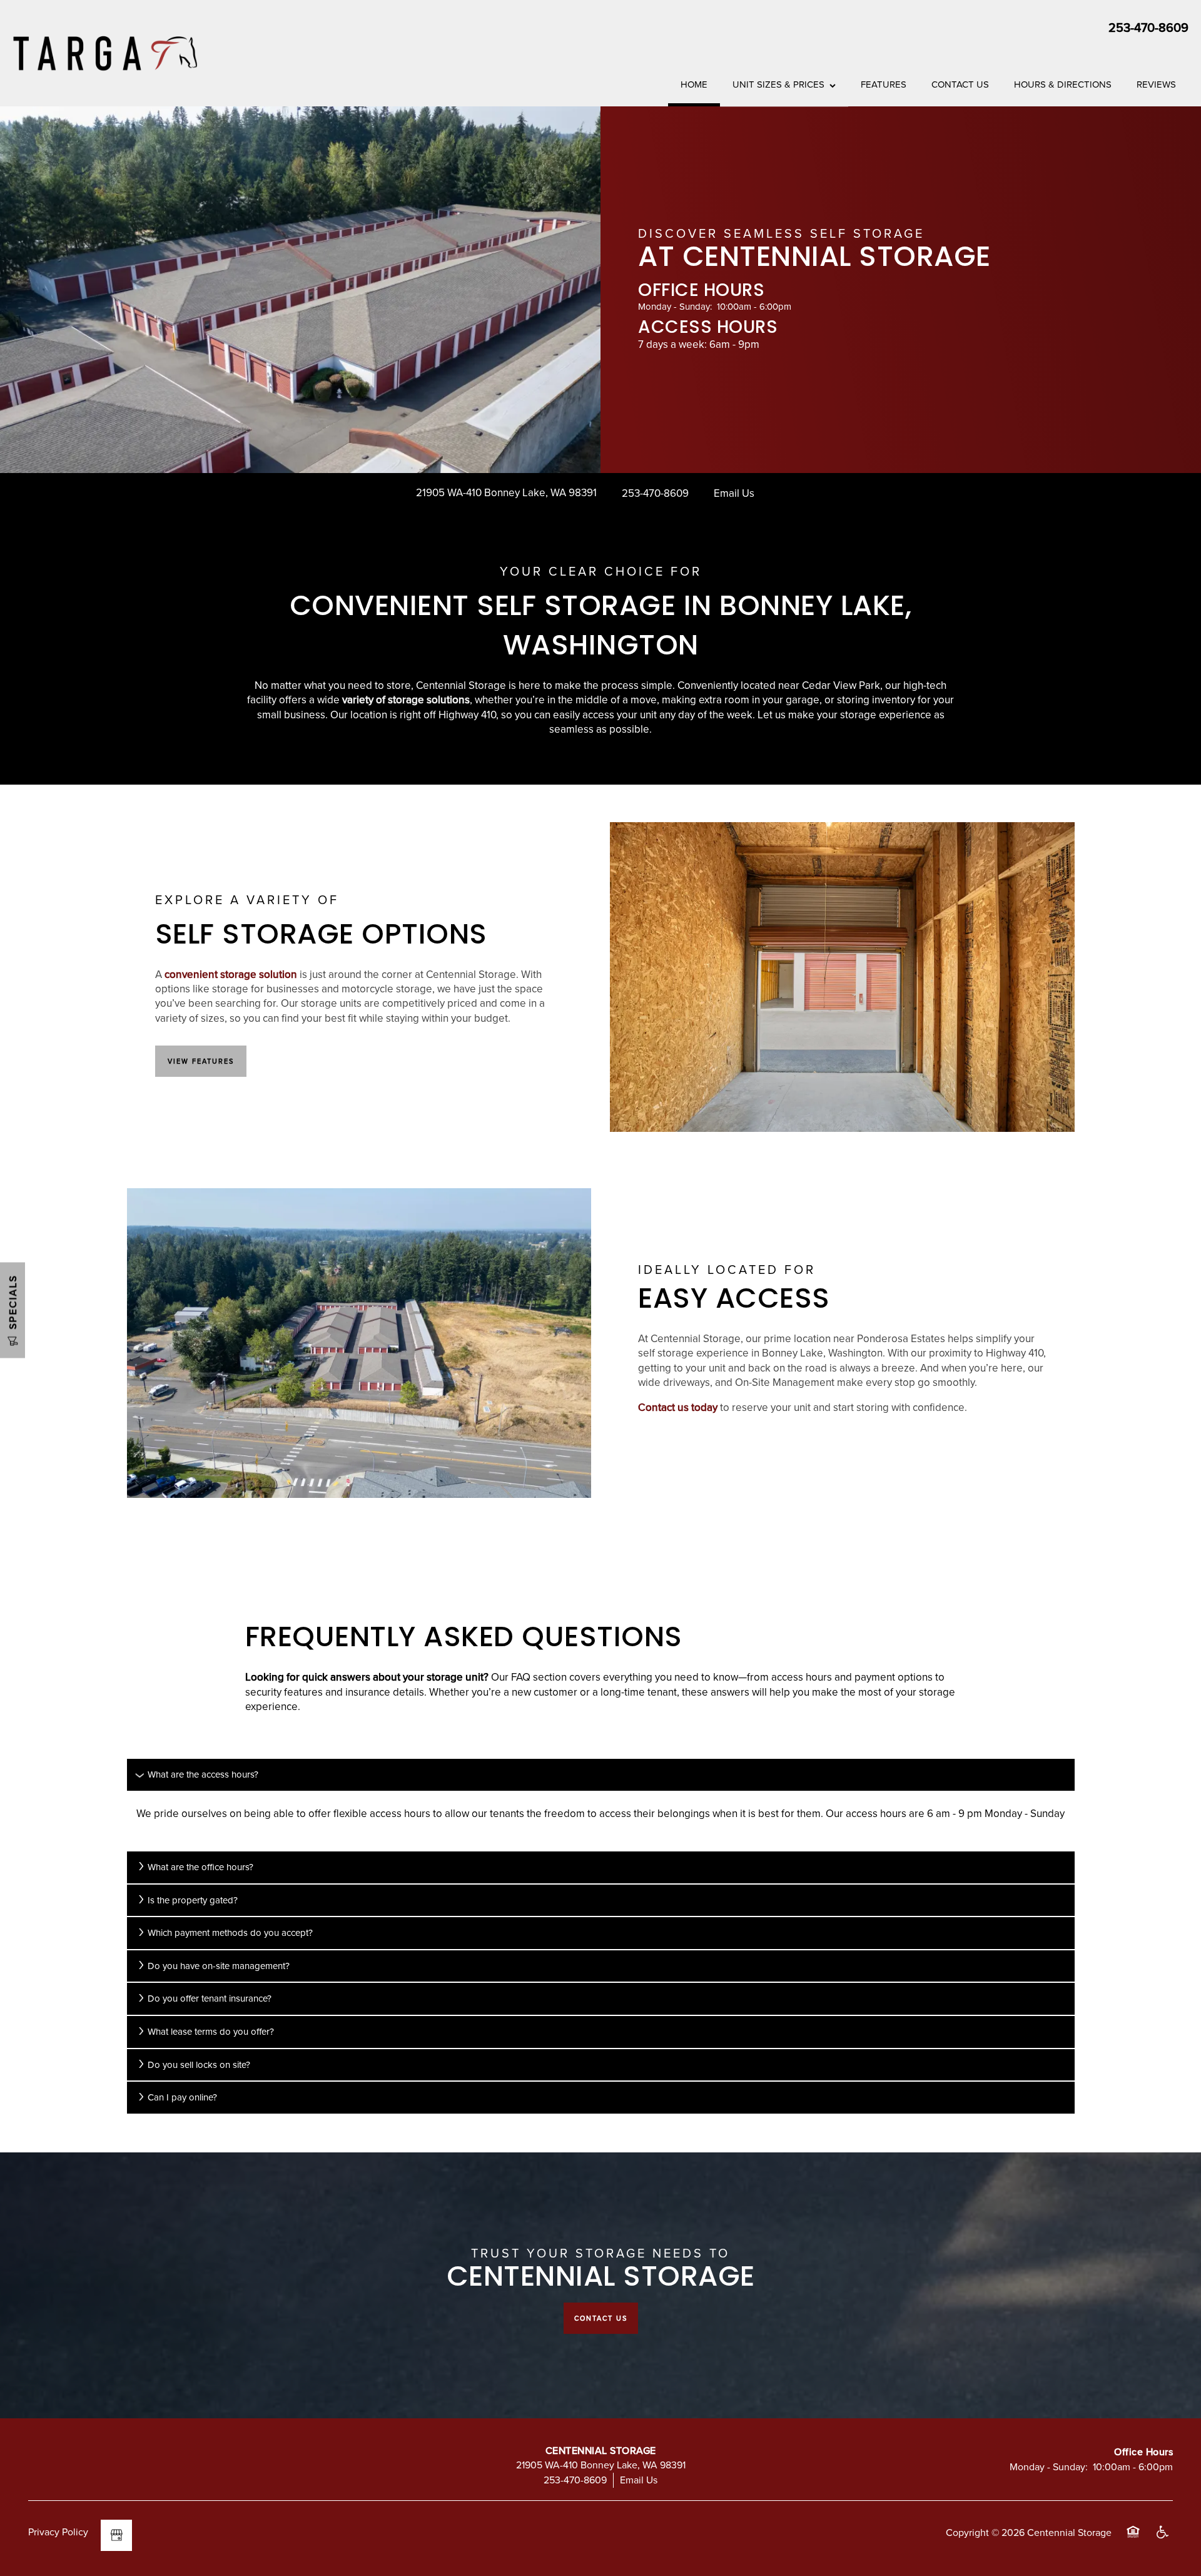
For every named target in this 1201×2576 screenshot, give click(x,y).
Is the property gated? (193, 1900)
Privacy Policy (58, 2532)
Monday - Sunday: (675, 306)
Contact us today (678, 1407)
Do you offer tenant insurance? (210, 1998)
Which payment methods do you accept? (230, 1932)
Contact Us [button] (601, 2318)
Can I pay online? (182, 2097)
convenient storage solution (231, 974)
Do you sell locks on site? (199, 2064)
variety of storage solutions (406, 700)
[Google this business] (116, 2535)
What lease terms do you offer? (211, 2031)
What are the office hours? (200, 1867)
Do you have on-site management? (219, 1966)
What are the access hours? (203, 1774)
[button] (201, 1061)
